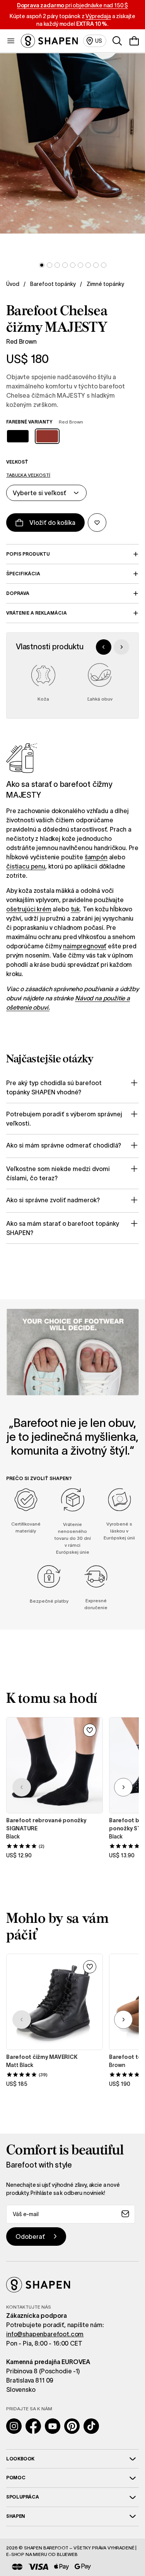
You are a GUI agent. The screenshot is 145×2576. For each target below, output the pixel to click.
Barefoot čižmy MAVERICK (42, 2057)
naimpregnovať (85, 946)
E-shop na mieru (27, 2554)
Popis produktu (28, 554)
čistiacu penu (26, 866)
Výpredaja (98, 16)
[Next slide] (121, 647)
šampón (96, 857)
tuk (75, 909)
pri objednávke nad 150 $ (73, 5)
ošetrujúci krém (29, 909)
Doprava (18, 593)
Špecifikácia (23, 574)
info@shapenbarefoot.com (45, 2334)
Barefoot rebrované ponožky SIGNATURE (46, 1824)
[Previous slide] (104, 647)
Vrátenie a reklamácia (37, 613)
